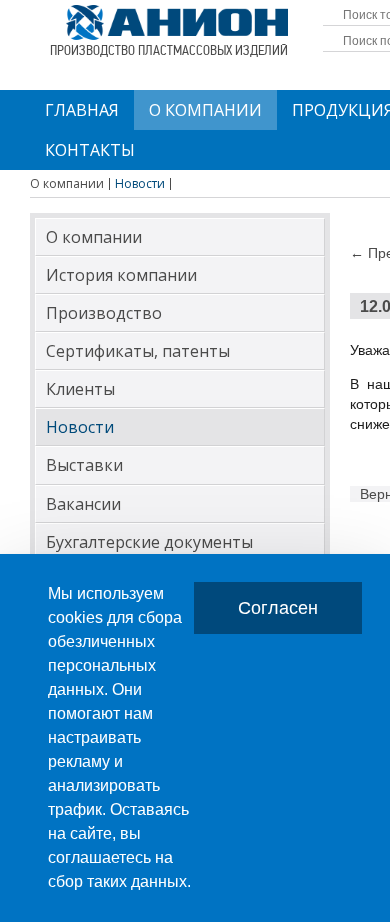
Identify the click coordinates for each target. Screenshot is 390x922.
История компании (121, 275)
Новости (80, 427)
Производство (104, 313)
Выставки (84, 465)
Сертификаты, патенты (138, 351)
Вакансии (83, 504)
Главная (82, 110)
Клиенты (80, 389)
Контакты (90, 150)
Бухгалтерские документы (149, 542)
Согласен (278, 608)
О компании (205, 110)
